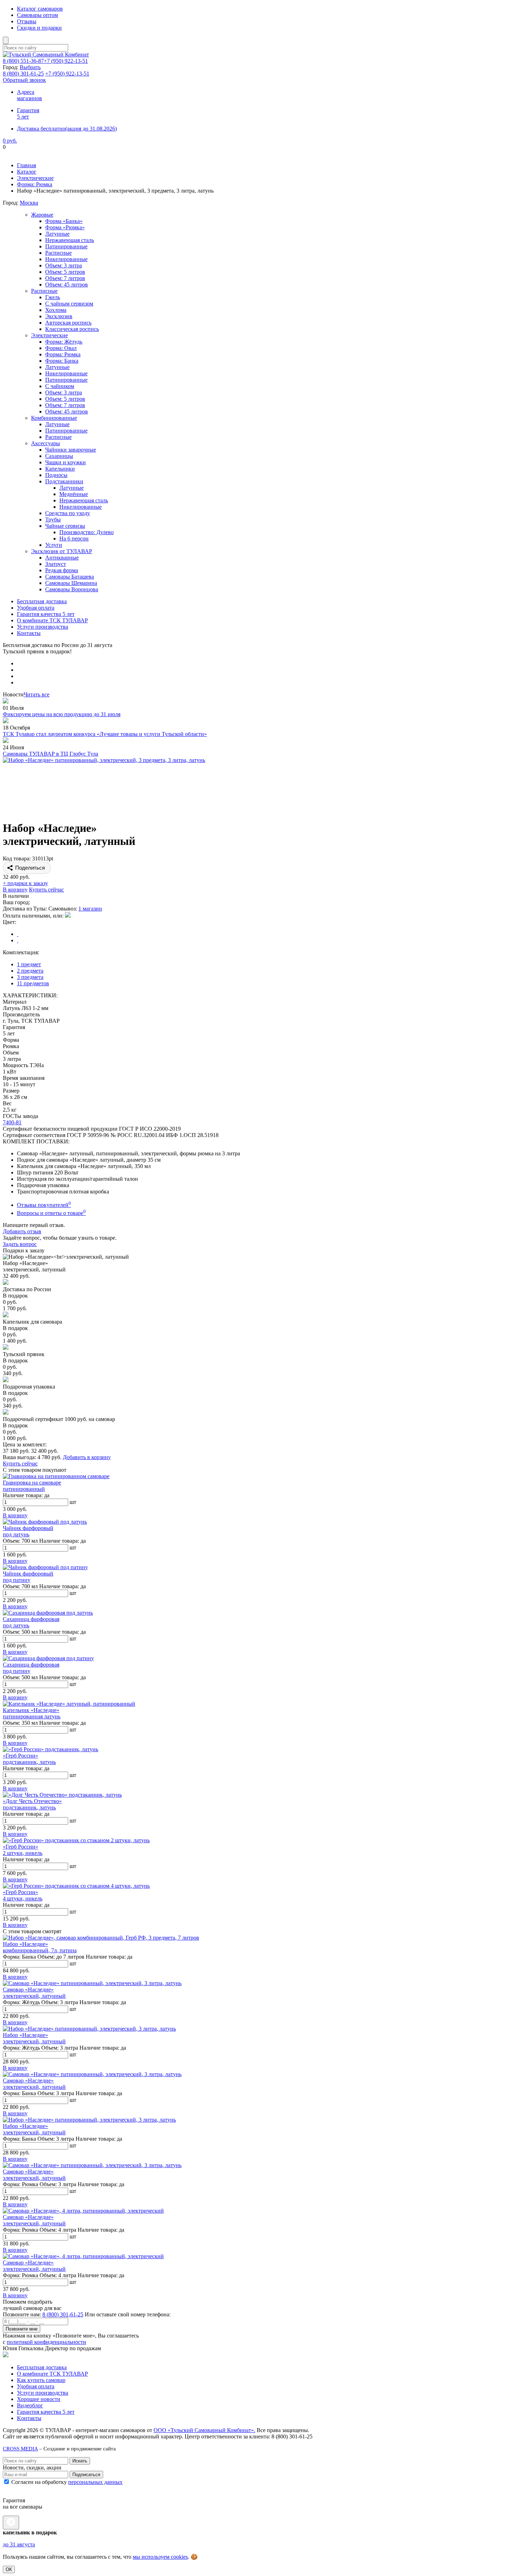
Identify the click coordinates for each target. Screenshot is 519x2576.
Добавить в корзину (87, 1457)
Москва (29, 203)
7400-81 (12, 1122)
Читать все (37, 694)
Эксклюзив (59, 316)
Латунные (57, 234)
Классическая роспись (72, 329)
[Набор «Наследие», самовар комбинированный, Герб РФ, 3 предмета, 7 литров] (101, 1938)
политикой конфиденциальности (46, 2342)
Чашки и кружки (65, 462)
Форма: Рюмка (35, 184)
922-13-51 (66, 61)
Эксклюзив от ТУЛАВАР (62, 551)
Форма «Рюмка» (65, 227)
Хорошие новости (39, 2399)
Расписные (58, 253)
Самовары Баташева (70, 577)
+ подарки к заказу (25, 883)
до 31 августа (19, 2544)
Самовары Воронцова (72, 589)
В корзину (15, 890)
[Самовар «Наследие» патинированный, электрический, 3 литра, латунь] (92, 1983)
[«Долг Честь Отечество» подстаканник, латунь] (62, 1795)
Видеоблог (30, 2405)
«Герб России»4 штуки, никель (23, 1895)
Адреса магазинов (29, 95)
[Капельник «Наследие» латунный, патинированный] (69, 1704)
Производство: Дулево (86, 532)
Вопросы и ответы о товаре (51, 1213)
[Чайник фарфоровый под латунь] (45, 1522)
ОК (9, 2569)
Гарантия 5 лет (28, 113)
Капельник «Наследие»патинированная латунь (32, 1713)
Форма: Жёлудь (64, 342)
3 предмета (30, 977)
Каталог (27, 172)
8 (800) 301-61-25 (63, 2314)
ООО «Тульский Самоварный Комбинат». (204, 2430)
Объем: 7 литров (65, 278)
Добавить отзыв (22, 1231)
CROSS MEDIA (20, 2448)
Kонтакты (29, 2418)
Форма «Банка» (64, 221)
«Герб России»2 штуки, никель (23, 1850)
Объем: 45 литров (67, 285)
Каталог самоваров (40, 9)
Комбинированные (54, 418)
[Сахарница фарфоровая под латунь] (48, 1613)
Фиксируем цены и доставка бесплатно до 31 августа (67, 153)
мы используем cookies (160, 2557)
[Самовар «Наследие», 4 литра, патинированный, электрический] (83, 2211)
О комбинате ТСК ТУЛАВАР (52, 620)
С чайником (60, 386)
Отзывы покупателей (44, 1205)
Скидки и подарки (39, 28)
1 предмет (29, 964)
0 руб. (10, 141)
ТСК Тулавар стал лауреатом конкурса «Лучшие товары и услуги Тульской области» (105, 734)
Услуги (54, 545)
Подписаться (86, 2475)
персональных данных (95, 2482)
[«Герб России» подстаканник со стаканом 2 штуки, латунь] (76, 1840)
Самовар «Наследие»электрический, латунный (34, 1993)
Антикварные (62, 558)
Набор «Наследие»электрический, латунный (34, 2038)
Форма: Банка (62, 361)
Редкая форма (62, 570)
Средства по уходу (68, 513)
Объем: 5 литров (65, 272)
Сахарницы (59, 456)
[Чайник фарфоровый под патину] (45, 1567)
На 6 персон (74, 539)
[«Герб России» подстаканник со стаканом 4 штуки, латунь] (76, 1886)
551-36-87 (23, 61)
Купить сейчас (46, 890)
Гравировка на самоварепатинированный (32, 1486)
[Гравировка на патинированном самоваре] (56, 1476)
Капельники (60, 469)
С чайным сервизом (69, 304)
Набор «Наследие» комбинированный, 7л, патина (40, 1947)
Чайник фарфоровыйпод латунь (28, 1531)
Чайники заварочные (71, 450)
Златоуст (56, 564)
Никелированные (66, 259)
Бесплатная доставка (42, 601)
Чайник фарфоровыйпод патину (28, 1577)
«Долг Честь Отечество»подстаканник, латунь (32, 1804)
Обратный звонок (24, 80)
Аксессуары (46, 443)
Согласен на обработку (66, 2482)
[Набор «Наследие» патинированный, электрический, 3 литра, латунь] (89, 2029)
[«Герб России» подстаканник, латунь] (50, 1749)
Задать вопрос (20, 1244)
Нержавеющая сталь (70, 240)
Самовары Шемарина (71, 583)
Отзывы (27, 21)
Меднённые (74, 494)
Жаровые (42, 215)
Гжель (53, 297)
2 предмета (30, 971)
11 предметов (33, 983)
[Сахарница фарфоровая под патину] (48, 1658)
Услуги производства (43, 627)
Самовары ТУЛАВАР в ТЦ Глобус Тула (50, 754)
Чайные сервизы (65, 526)
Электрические (35, 178)
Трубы (53, 519)
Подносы (56, 475)
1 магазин (90, 909)
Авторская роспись (68, 323)
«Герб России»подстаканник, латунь (29, 1759)
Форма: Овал (61, 348)
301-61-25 (23, 74)
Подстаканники (64, 481)
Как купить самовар (41, 2380)
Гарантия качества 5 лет (46, 614)
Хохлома (56, 310)
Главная (26, 165)
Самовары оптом (37, 15)
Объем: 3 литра (64, 265)
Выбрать (30, 67)
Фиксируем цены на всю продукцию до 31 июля (62, 714)
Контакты (29, 633)
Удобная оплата (36, 608)
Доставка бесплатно (67, 129)
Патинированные (66, 246)
